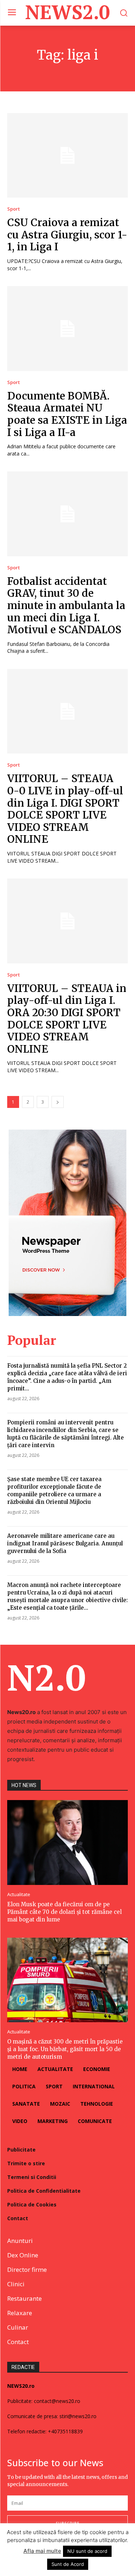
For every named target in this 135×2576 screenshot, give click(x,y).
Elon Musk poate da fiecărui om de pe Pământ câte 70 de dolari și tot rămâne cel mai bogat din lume (64, 1912)
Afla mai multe (42, 2551)
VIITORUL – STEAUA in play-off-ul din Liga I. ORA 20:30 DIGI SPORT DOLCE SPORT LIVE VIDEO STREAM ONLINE (67, 1019)
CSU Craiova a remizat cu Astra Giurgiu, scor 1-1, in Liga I (67, 235)
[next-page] (58, 1102)
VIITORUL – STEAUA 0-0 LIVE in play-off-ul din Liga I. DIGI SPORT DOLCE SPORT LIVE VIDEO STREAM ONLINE (65, 809)
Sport (13, 209)
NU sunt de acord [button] (87, 2551)
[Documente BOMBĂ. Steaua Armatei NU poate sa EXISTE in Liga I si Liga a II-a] (67, 329)
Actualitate (19, 1895)
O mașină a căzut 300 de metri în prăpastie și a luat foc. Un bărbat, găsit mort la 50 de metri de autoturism (65, 2049)
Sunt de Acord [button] (68, 2564)
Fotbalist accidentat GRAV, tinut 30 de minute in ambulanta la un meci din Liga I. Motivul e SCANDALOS (66, 605)
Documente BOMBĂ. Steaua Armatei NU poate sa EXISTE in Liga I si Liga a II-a (67, 414)
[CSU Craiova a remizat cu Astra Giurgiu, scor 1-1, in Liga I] (67, 156)
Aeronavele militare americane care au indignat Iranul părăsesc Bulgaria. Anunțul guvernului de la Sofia (65, 1543)
